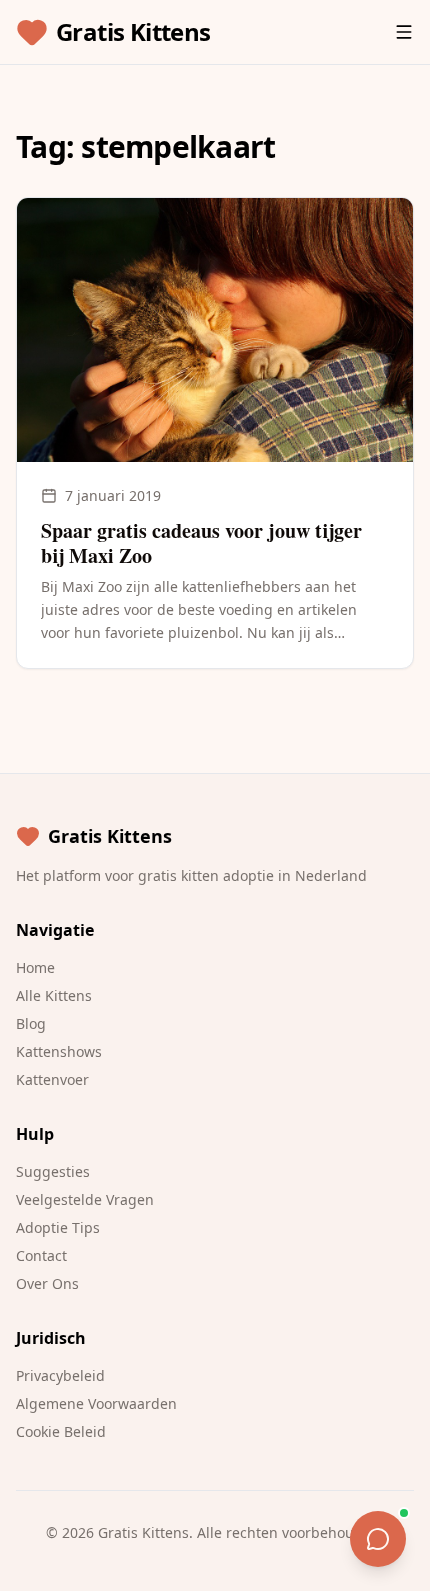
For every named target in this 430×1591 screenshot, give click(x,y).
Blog (31, 1023)
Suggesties (53, 1171)
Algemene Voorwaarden (96, 1403)
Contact (41, 1255)
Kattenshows (59, 1051)
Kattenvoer (52, 1079)
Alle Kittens (54, 995)
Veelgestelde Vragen (85, 1199)
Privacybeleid (60, 1375)
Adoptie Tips (58, 1227)
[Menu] (404, 32)
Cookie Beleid (61, 1431)
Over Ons (47, 1283)
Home (35, 967)
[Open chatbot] (378, 1539)
